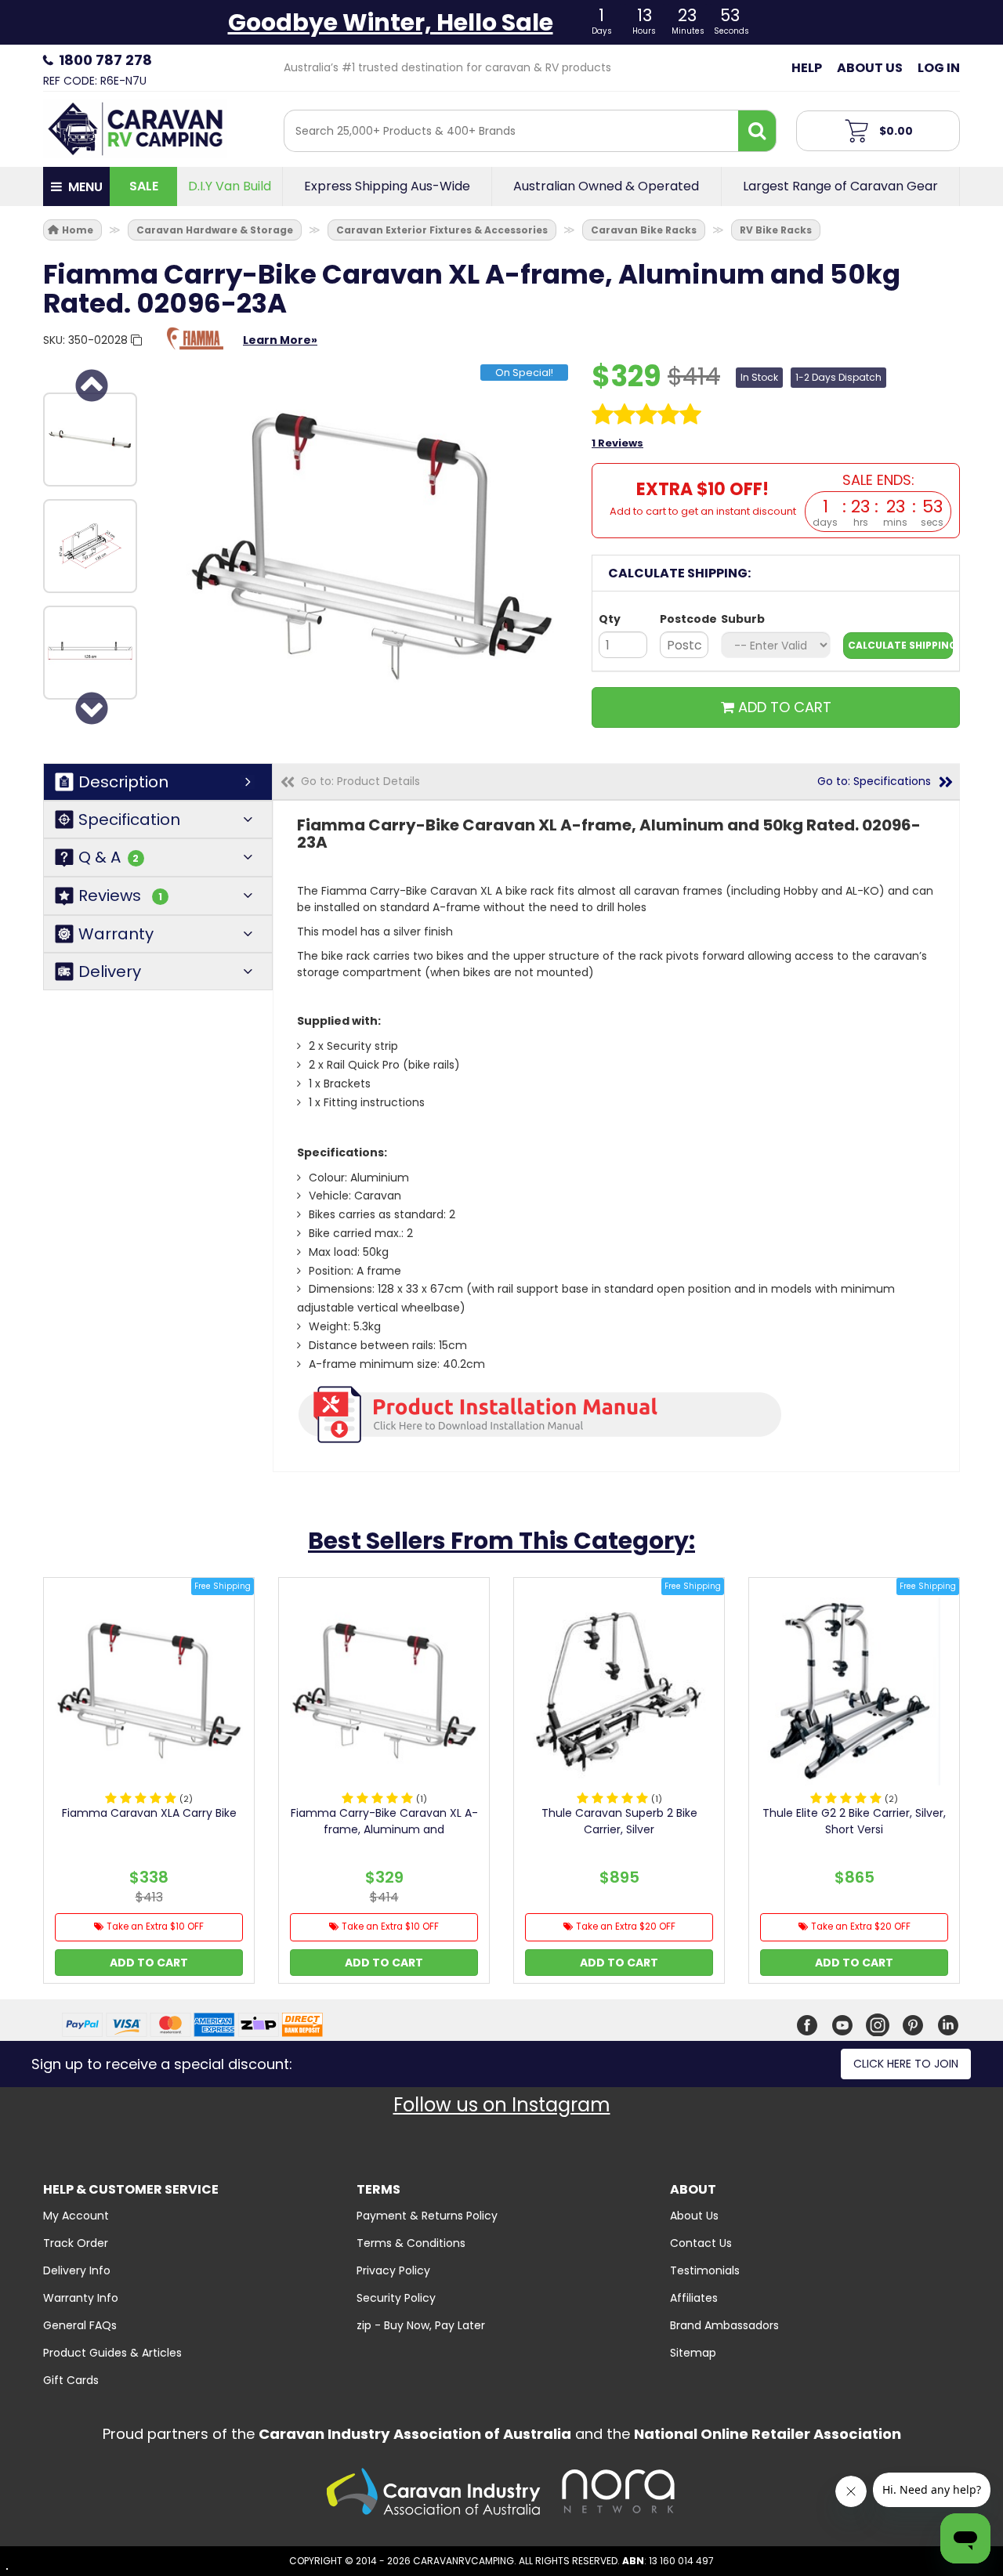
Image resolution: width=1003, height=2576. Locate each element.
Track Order (76, 2243)
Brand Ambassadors (724, 2325)
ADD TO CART (783, 707)
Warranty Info (81, 2298)
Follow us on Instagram (502, 2105)
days (825, 523)
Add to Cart (149, 1963)
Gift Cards (71, 2380)
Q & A (109, 857)
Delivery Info (77, 2270)
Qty (610, 619)
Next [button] (90, 708)
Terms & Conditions (411, 2243)
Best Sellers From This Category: (501, 1541)
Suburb (743, 619)
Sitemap (693, 2353)
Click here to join (906, 2064)
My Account (76, 2216)
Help (807, 68)
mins (895, 523)
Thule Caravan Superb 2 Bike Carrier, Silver (619, 1821)
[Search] (757, 131)
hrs (861, 523)
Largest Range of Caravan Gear (840, 186)
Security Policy (396, 2298)
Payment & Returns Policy (427, 2216)
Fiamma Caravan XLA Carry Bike (149, 1813)
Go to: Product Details (360, 781)
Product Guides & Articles (112, 2353)
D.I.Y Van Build (230, 186)
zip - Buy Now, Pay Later (421, 2325)
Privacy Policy (393, 2270)
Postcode (684, 619)
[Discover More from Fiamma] (195, 346)
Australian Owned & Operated (606, 186)
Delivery (110, 971)
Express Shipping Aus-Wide (387, 186)
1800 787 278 (105, 60)
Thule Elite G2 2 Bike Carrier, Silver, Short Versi (854, 1821)
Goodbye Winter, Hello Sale (391, 22)
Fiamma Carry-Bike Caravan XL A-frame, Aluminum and (384, 1821)
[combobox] (511, 131)
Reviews (120, 896)
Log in (939, 68)
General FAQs (80, 2325)
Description (123, 782)
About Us (870, 68)
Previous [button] (90, 385)
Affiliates (694, 2298)
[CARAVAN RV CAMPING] (135, 128)
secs (932, 523)
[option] (90, 440)
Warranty (116, 934)
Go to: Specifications (874, 781)
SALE (144, 186)
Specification (129, 819)
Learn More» (280, 340)
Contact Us (701, 2243)
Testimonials (705, 2270)
